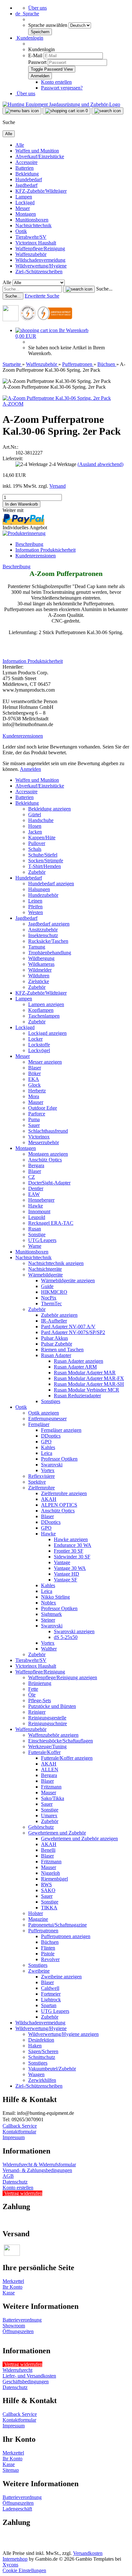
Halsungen (39, 889)
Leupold (37, 1217)
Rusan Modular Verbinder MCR (87, 1390)
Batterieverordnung (22, 2320)
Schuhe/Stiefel (43, 855)
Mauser (36, 1102)
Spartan (49, 2005)
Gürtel (35, 815)
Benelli (48, 1850)
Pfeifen (35, 907)
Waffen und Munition (37, 151)
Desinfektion (41, 2040)
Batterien (25, 168)
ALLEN (50, 1769)
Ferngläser (39, 1424)
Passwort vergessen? (62, 88)
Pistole (48, 1954)
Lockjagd (25, 202)
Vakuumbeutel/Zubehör (52, 2069)
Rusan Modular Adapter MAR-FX (89, 1378)
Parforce (37, 1114)
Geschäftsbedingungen (26, 2382)
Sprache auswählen (48, 25)
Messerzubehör (44, 1142)
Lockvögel (39, 1050)
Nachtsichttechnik (33, 225)
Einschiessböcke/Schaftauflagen (61, 1741)
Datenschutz (15, 2182)
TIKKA (49, 1908)
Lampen (24, 197)
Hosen (35, 826)
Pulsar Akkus (54, 1338)
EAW (34, 1194)
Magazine (38, 1919)
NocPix (49, 1298)
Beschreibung (29, 544)
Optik (21, 231)
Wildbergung (41, 958)
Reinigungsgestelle (47, 1718)
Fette (33, 1689)
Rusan (35, 1229)
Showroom (14, 2326)
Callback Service (20, 2126)
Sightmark (51, 1614)
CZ (32, 1177)
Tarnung (37, 947)
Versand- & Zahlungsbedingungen (37, 2170)
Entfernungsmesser (47, 1419)
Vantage (62, 1562)
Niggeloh (50, 1873)
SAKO (48, 1890)
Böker (34, 1073)
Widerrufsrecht (17, 2370)
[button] (27, 14)
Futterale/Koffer (44, 1752)
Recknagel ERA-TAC (51, 1223)
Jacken (35, 832)
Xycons (10, 2565)
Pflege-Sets (40, 1700)
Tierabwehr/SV (31, 237)
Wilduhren (39, 976)
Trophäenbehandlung (50, 953)
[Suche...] (79, 289)
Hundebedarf (29, 179)
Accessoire (26, 162)
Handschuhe (41, 820)
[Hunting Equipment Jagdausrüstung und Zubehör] (61, 104)
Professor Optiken (59, 1459)
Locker (35, 1039)
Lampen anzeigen (46, 1004)
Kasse (9, 2293)
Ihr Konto (12, 2287)
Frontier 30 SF (69, 1551)
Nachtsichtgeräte (45, 1269)
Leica (47, 1453)
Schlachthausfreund (48, 1131)
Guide (47, 1286)
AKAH (49, 1499)
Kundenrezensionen (36, 556)
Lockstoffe (39, 1045)
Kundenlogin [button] (29, 38)
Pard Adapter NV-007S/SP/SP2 (73, 1332)
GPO (46, 1442)
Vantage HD (66, 1574)
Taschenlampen (44, 1016)
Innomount (39, 1211)
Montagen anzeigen (48, 1154)
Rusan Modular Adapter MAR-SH (89, 1384)
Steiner (48, 1620)
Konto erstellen (56, 82)
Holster (36, 1913)
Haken (35, 2046)
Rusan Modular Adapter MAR (85, 1373)
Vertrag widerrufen (23, 2193)
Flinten (48, 1948)
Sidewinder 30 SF (72, 1557)
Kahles (48, 1447)
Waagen (36, 2074)
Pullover (37, 843)
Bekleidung (27, 174)
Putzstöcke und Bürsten (52, 1706)
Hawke (36, 1206)
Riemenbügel (54, 1879)
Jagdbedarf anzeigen (49, 924)
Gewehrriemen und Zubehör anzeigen (79, 1839)
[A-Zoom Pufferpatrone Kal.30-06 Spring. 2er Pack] (57, 398)
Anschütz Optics (45, 1160)
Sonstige (37, 1234)
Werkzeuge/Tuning (47, 1746)
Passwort (37, 62)
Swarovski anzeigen (74, 1631)
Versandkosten (88, 2553)
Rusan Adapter (56, 1355)
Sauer (34, 1125)
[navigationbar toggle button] (22, 111)
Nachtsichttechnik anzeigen (56, 1263)
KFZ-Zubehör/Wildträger (41, 191)
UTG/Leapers (42, 1240)
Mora (34, 1096)
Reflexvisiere (41, 1476)
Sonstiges (51, 1401)
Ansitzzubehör (43, 930)
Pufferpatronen (43, 1931)
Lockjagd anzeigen (47, 1033)
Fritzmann (51, 1787)
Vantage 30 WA (70, 1568)
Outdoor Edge (43, 1108)
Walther (49, 1649)
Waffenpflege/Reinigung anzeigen (63, 1677)
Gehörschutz (41, 1827)
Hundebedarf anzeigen (51, 884)
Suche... (104, 289)
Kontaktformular (19, 2132)
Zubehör (37, 872)
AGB (8, 2176)
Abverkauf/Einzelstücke (40, 156)
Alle (20, 145)
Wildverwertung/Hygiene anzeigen (63, 2034)
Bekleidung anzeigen (50, 809)
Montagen (26, 214)
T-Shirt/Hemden (45, 866)
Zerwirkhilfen (42, 2080)
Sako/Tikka (53, 1798)
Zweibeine (39, 1971)
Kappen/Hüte (42, 838)
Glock (34, 1085)
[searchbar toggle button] (107, 111)
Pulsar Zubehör (57, 1344)
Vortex (48, 1470)
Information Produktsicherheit (45, 550)
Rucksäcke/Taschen (48, 941)
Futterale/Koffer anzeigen (67, 1758)
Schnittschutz (42, 2057)
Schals (35, 849)
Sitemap (11, 2470)
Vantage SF (66, 1580)
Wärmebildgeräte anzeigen (68, 1280)
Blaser (35, 1068)
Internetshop (15, 2559)
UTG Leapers (55, 2011)
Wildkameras (41, 964)
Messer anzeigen (45, 1062)
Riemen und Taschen (62, 1350)
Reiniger (37, 1712)
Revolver (50, 1959)
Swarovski (52, 1465)
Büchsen (50, 1942)
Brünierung (40, 1683)
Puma (34, 1119)
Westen (36, 912)
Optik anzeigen (44, 1413)
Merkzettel (13, 2281)
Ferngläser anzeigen (61, 1430)
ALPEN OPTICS (59, 1505)
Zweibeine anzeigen (61, 1977)
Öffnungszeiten (18, 2331)
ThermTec (51, 1304)
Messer (23, 208)
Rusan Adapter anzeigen (78, 1361)
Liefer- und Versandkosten (29, 2376)
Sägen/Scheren (43, 2051)
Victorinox (39, 1137)
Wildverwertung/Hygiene (41, 266)
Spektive (37, 1482)
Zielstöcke (39, 981)
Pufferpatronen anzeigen (66, 1936)
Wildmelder (40, 970)
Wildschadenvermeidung (40, 260)
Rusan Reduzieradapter (77, 1396)
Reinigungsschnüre (48, 1723)
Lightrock (51, 2000)
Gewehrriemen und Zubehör (57, 1833)
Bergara (36, 1165)
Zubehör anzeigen (59, 1315)
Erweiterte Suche (42, 296)
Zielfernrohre (41, 1488)
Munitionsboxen (32, 220)
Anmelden (30, 769)
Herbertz (37, 1091)
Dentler (36, 1188)
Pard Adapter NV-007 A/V (68, 1327)
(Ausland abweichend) (100, 464)
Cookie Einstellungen (24, 2570)
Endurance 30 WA (73, 1545)
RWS (46, 1885)
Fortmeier (51, 1994)
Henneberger (41, 1200)
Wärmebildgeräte (45, 1275)
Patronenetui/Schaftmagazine (58, 1925)
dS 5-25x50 (66, 1637)
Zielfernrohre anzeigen (64, 1493)
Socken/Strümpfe (46, 861)
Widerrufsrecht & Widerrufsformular (39, 2165)
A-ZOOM (13, 404)
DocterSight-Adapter (49, 1183)
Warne (35, 1246)
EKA (34, 1079)
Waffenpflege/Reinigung (40, 248)
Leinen (35, 901)
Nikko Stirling (55, 1597)
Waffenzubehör (31, 254)
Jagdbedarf (26, 185)
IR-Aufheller (54, 1321)
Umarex (49, 1816)
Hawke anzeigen (71, 1539)
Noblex (49, 1603)
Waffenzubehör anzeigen (53, 1735)
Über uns (37, 8)
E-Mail (35, 55)
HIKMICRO (54, 1292)
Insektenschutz (43, 935)
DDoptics (51, 1436)
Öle (32, 1695)
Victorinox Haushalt (36, 243)
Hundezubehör (43, 895)
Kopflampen (41, 1010)
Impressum (14, 2137)
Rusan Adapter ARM (75, 1367)
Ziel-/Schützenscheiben (39, 272)
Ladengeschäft (17, 2509)
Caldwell (50, 1988)
